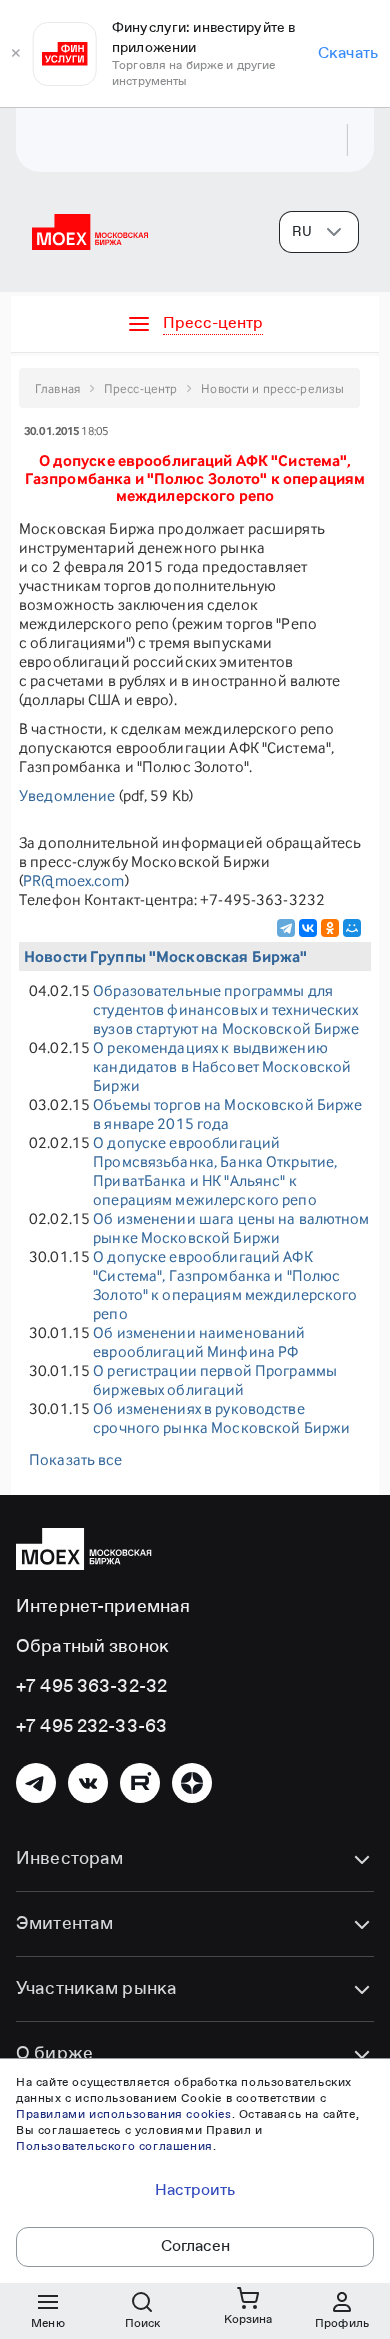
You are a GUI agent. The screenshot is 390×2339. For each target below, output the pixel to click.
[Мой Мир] (352, 928)
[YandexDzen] (192, 1783)
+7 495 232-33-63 (91, 1727)
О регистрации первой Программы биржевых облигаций (215, 1380)
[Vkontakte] (88, 1783)
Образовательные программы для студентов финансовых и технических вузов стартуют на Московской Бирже (226, 1009)
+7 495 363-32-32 (91, 1687)
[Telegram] (286, 928)
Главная (57, 388)
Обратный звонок (92, 1647)
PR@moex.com (73, 880)
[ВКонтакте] (308, 928)
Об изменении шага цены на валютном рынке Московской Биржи (231, 1228)
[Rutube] (140, 1783)
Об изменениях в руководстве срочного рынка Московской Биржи (221, 1418)
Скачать (348, 54)
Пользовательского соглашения (114, 2147)
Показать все (76, 1459)
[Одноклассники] (330, 928)
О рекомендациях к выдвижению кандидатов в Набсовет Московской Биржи (222, 1066)
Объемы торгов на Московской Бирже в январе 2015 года (227, 1114)
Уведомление (67, 795)
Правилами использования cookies (124, 2115)
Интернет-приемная (103, 1607)
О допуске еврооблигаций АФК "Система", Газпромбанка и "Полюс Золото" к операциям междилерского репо (225, 1285)
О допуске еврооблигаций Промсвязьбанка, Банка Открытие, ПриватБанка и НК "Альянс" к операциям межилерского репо (215, 1171)
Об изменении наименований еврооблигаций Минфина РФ (199, 1342)
